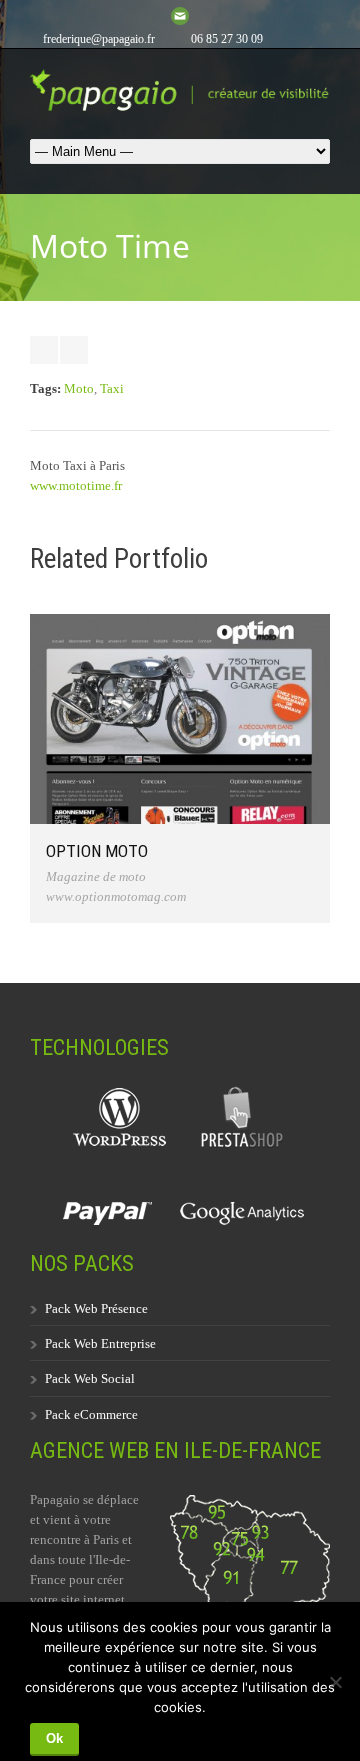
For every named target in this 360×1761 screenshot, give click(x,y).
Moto (79, 388)
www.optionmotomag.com (116, 896)
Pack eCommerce (91, 1414)
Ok (54, 1738)
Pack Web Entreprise (100, 1343)
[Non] (335, 1682)
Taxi (112, 388)
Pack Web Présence (96, 1308)
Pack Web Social (90, 1378)
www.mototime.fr (76, 485)
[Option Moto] (180, 719)
